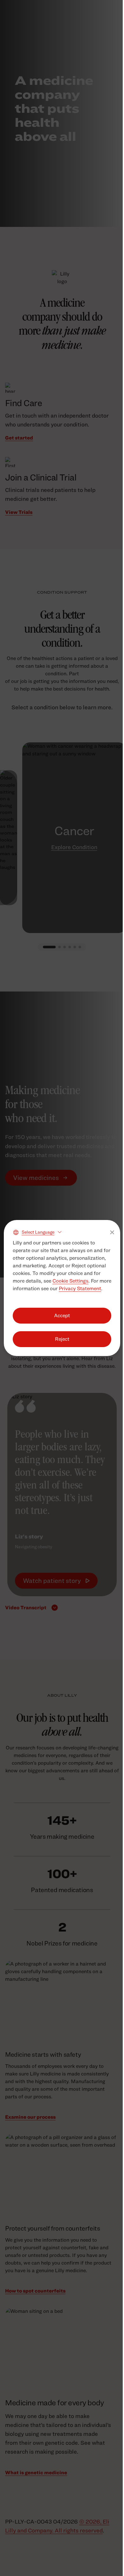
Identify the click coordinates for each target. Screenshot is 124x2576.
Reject (62, 1339)
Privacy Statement (80, 1288)
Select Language (38, 1232)
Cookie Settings (70, 1281)
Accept (62, 1315)
